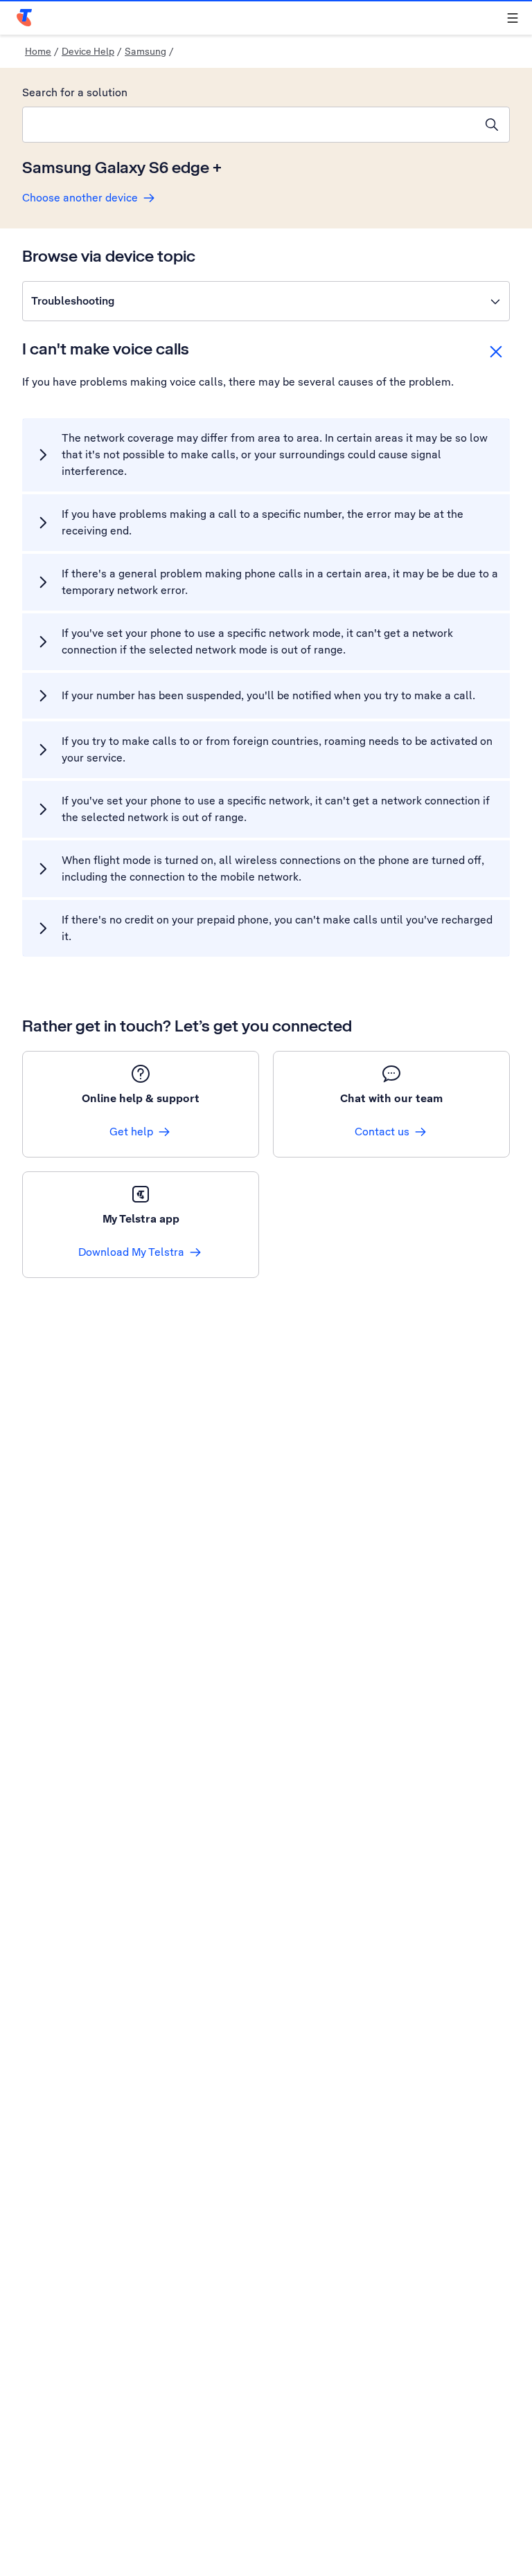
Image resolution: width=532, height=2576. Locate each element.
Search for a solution (75, 92)
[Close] (496, 352)
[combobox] (249, 125)
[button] (266, 301)
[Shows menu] (513, 18)
